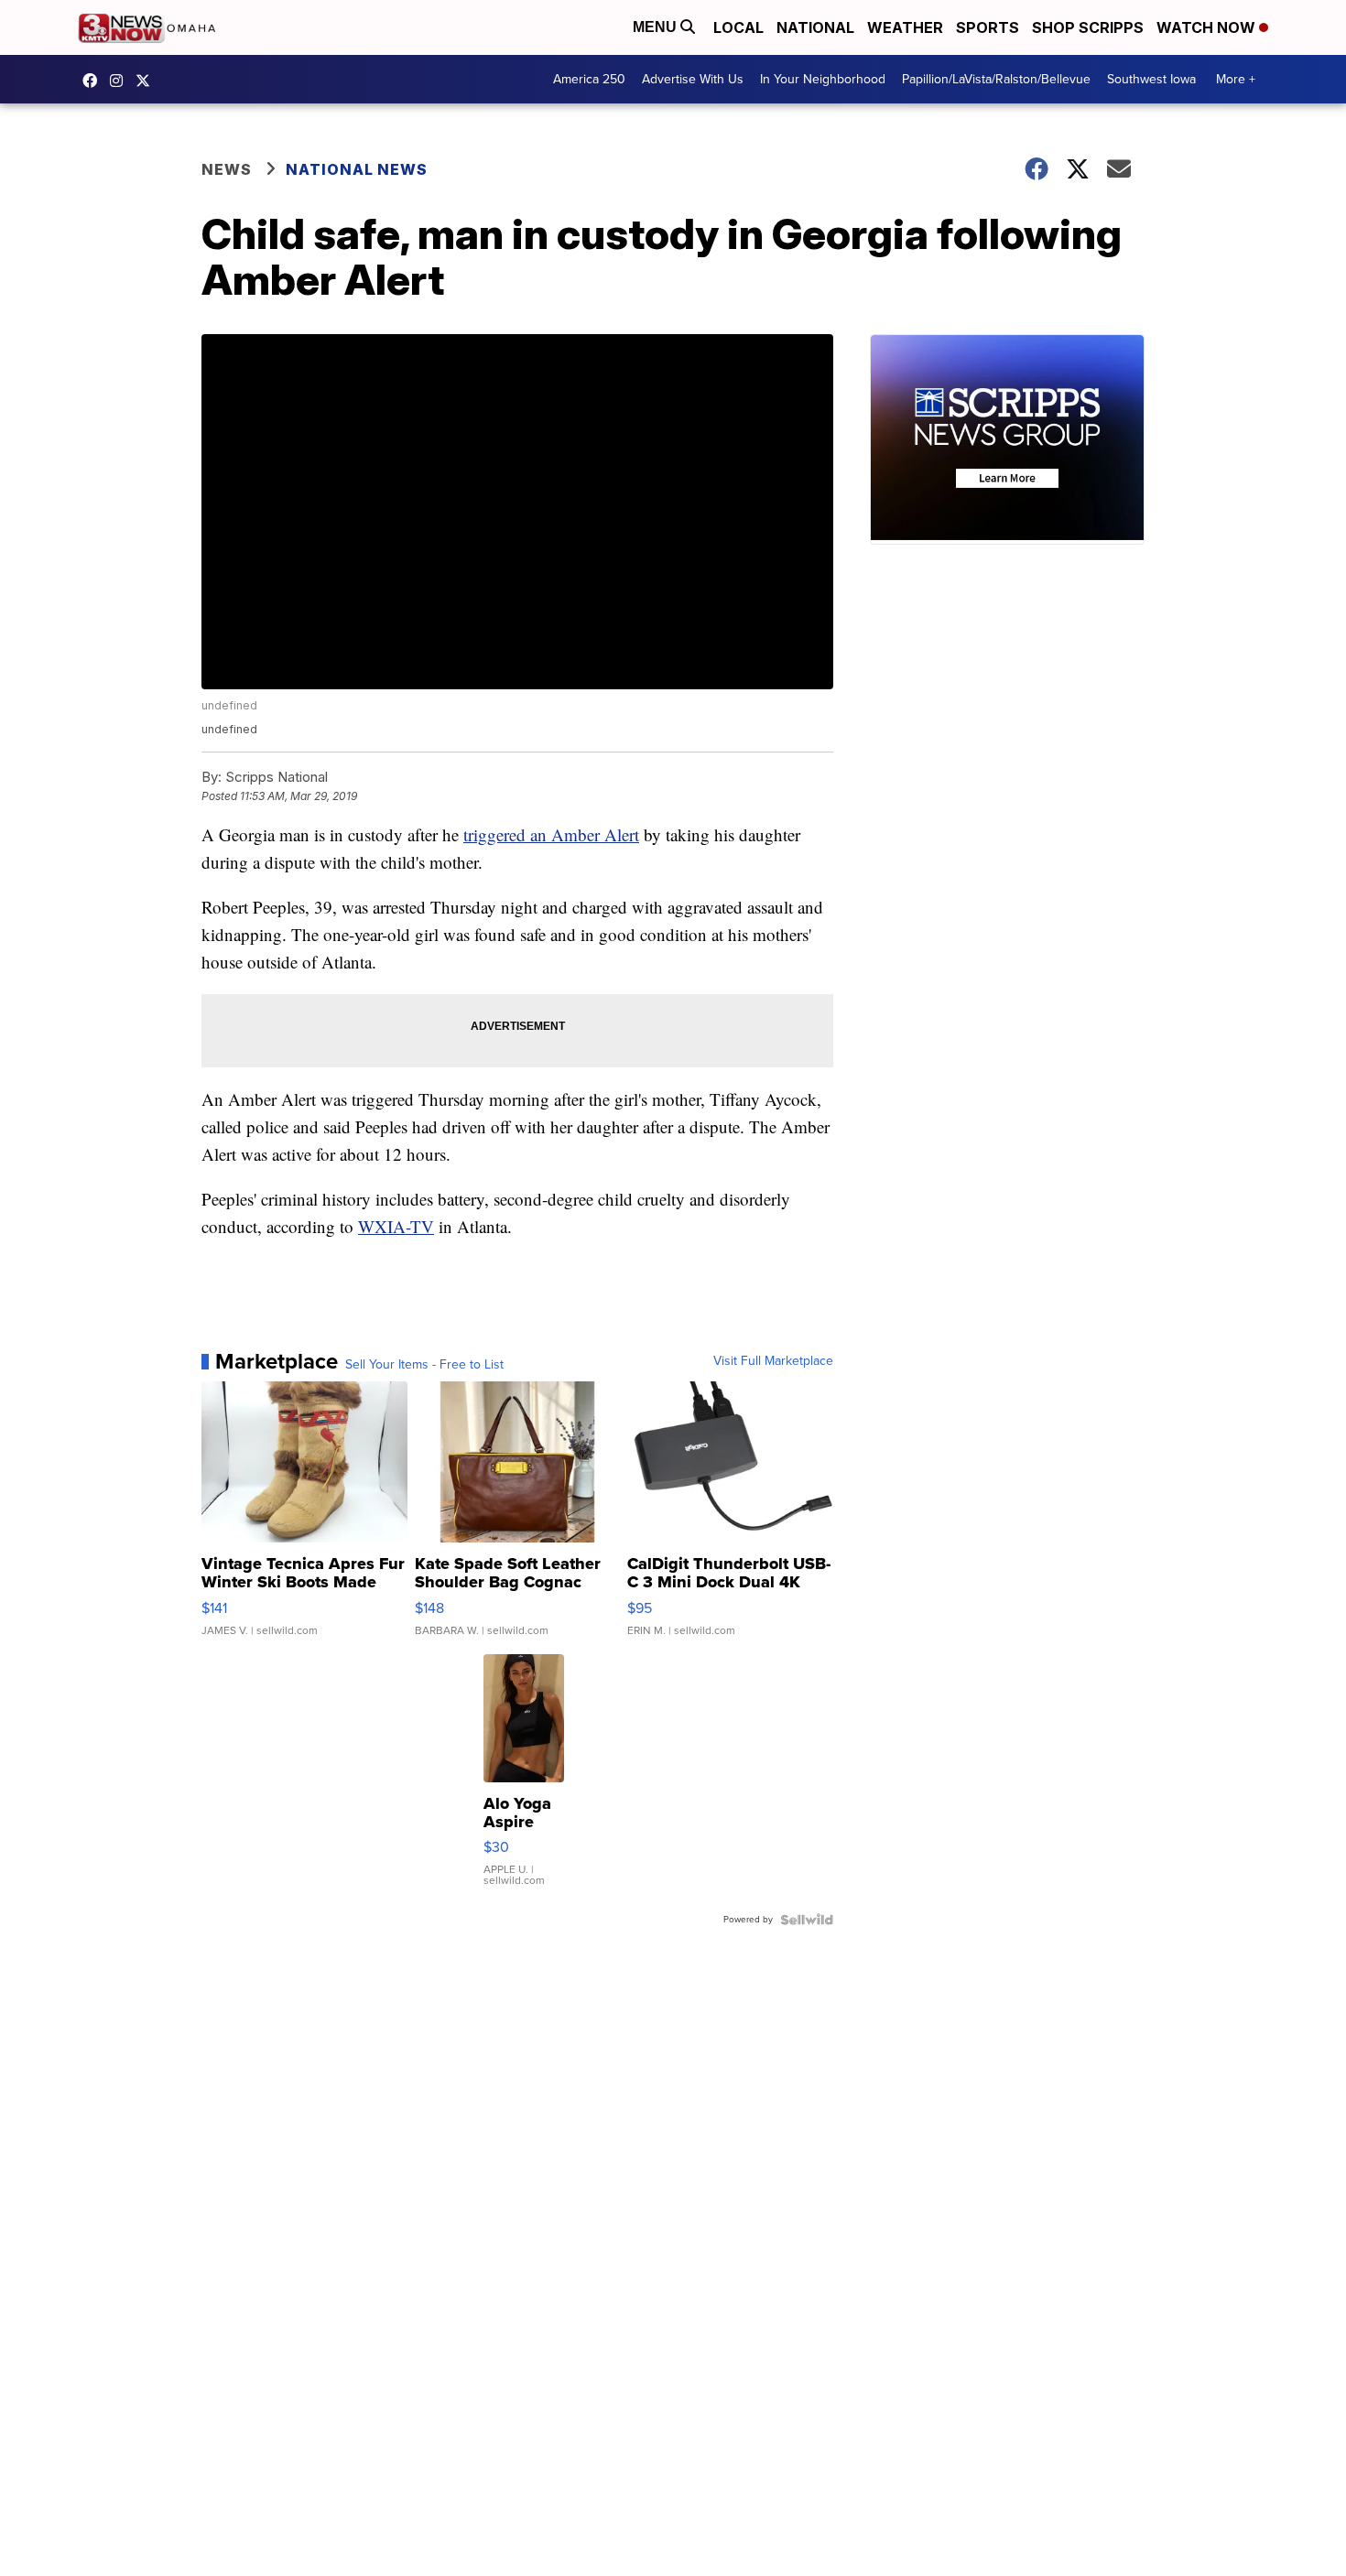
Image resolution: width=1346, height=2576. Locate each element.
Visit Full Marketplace (773, 1361)
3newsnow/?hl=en (121, 81)
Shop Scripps (1088, 27)
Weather (905, 27)
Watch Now (1208, 27)
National (815, 27)
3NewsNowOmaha (147, 81)
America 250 (589, 79)
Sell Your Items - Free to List (424, 1365)
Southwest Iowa (1151, 79)
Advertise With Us (693, 79)
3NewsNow (94, 81)
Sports (988, 27)
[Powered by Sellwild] (807, 1920)
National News (357, 169)
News (227, 169)
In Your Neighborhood (823, 79)
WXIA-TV (396, 1226)
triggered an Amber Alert (551, 834)
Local (738, 27)
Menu (657, 27)
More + (1236, 79)
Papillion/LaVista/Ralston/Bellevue (996, 79)
